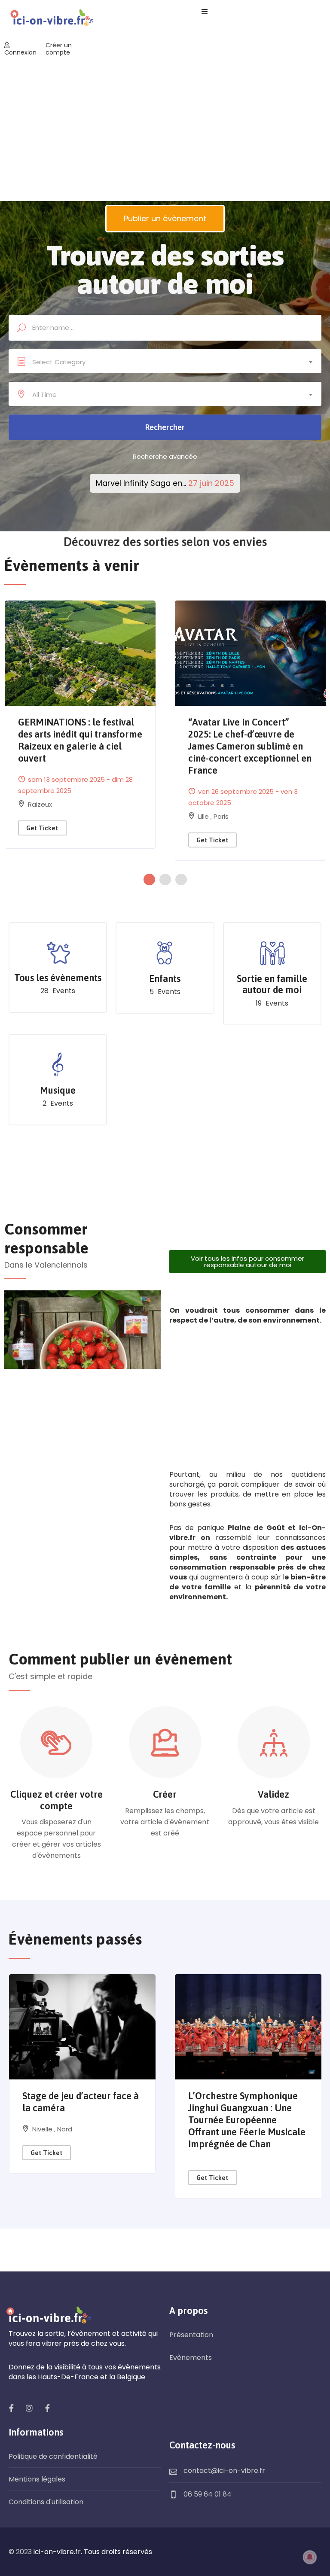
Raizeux (40, 804)
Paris (221, 816)
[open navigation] (205, 12)
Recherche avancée (165, 456)
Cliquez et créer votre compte (57, 1800)
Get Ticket (42, 828)
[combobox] (165, 362)
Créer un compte (59, 49)
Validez (273, 1794)
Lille (204, 816)
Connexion (20, 52)
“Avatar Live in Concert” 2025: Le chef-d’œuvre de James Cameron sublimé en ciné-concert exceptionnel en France (250, 746)
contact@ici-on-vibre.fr (224, 2471)
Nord (65, 2129)
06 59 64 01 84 (208, 2494)
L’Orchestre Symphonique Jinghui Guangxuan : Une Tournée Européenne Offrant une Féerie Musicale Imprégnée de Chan (247, 2120)
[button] (151, 879)
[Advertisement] (165, 130)
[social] (11, 2408)
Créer (165, 1794)
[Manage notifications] (310, 2557)
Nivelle (43, 2129)
